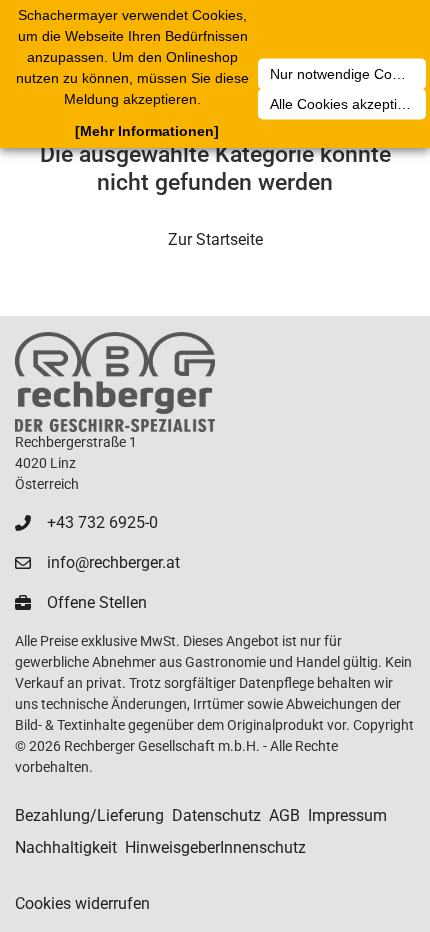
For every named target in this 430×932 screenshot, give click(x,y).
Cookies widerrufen (82, 903)
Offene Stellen (97, 602)
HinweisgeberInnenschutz (215, 847)
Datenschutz (216, 815)
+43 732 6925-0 (102, 522)
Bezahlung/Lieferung (89, 815)
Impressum (347, 815)
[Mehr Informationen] (147, 131)
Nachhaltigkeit (66, 847)
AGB (284, 815)
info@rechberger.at (113, 562)
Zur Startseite (215, 239)
